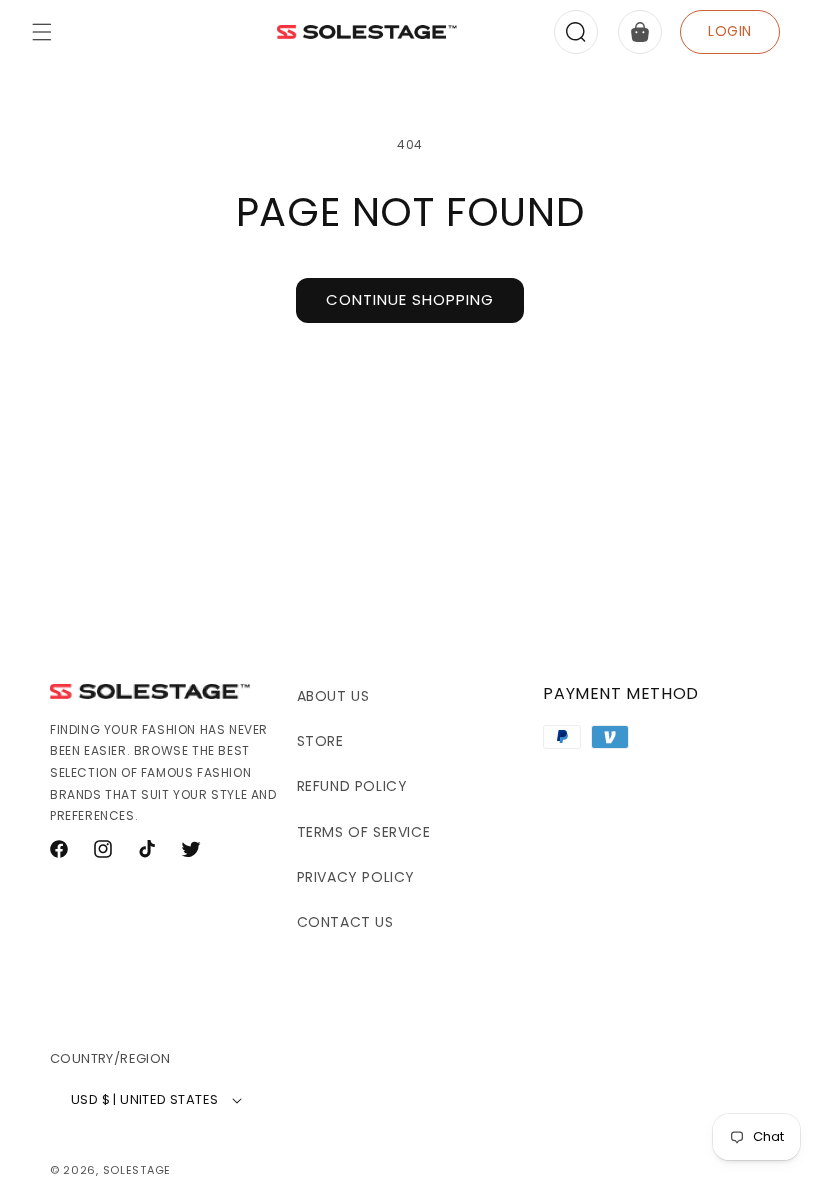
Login (730, 31)
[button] (42, 32)
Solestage (137, 1170)
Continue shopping (410, 299)
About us (333, 696)
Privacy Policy (356, 877)
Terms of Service (364, 832)
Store (320, 741)
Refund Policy (352, 786)
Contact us (345, 922)
